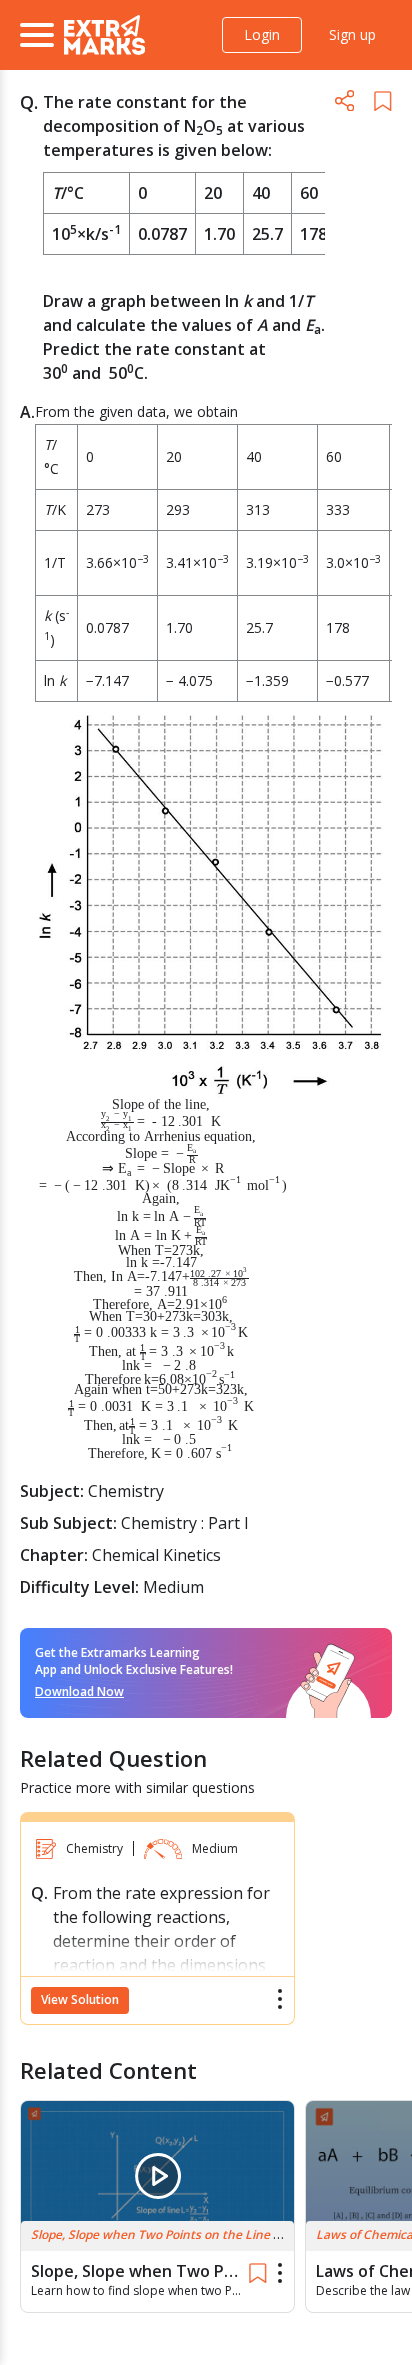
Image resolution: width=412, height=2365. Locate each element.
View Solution (80, 1999)
